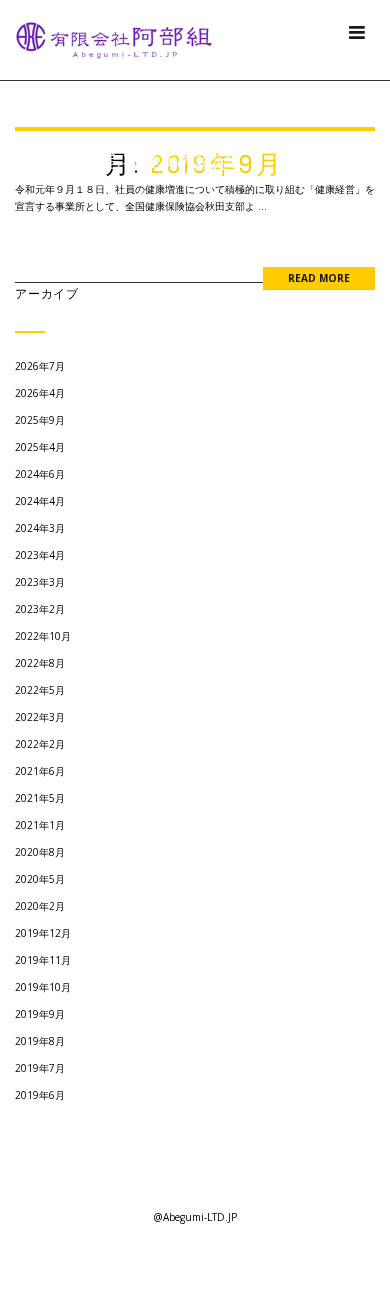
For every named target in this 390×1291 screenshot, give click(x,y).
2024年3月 (40, 528)
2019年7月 (40, 1068)
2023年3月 (40, 582)
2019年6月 (40, 1095)
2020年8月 (40, 852)
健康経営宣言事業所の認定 (123, 160)
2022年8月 (40, 663)
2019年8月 (40, 1041)
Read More (319, 278)
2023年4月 (40, 555)
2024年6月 (40, 474)
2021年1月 (40, 825)
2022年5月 (40, 690)
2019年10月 (43, 987)
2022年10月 (43, 636)
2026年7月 (40, 366)
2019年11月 (43, 960)
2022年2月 (40, 744)
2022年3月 (40, 717)
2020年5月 (40, 879)
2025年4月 (40, 447)
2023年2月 (40, 609)
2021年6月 (40, 771)
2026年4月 (40, 393)
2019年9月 (40, 1014)
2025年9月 (40, 420)
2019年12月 (43, 933)
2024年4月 (40, 501)
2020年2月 (40, 906)
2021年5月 (40, 798)
